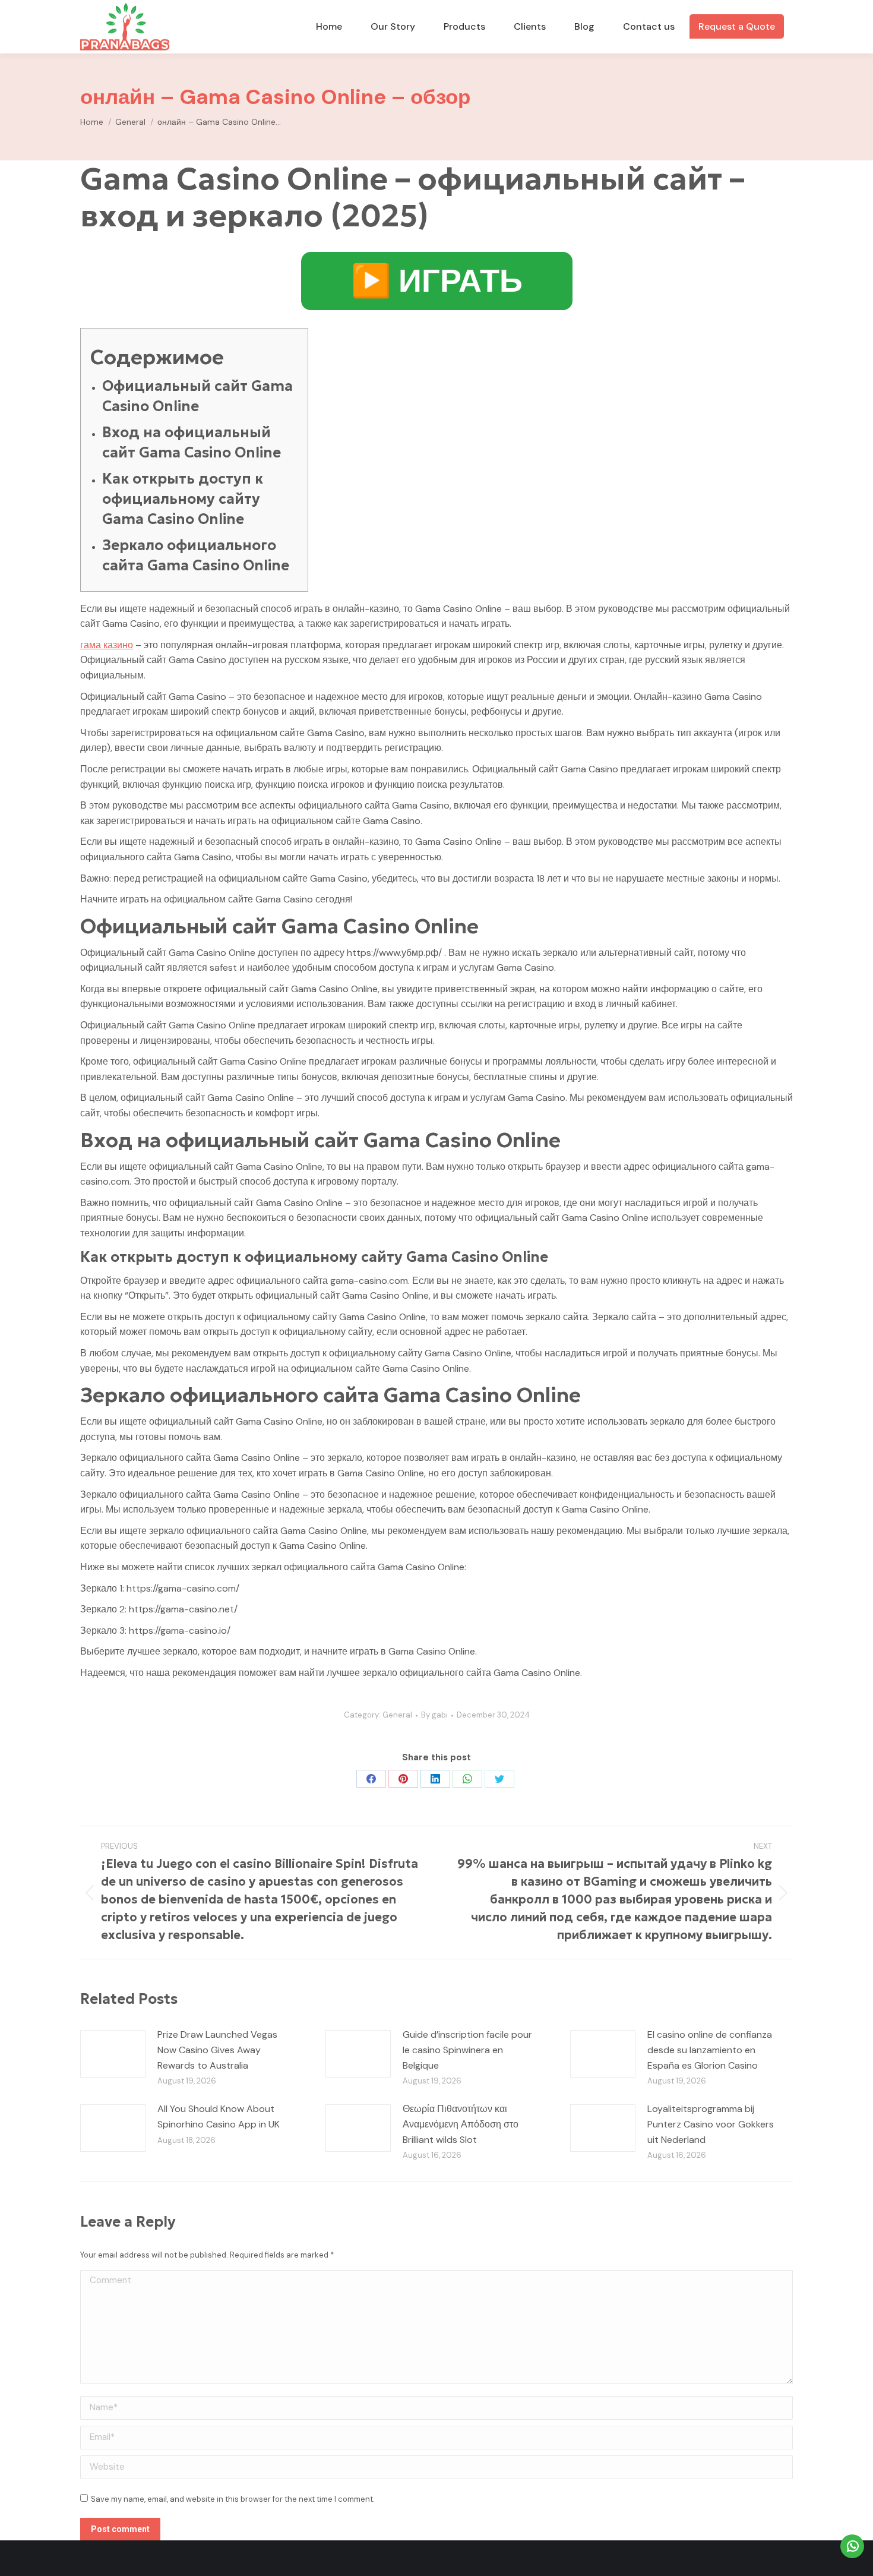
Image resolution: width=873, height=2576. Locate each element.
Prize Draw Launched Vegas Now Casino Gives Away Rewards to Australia (217, 2050)
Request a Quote (737, 26)
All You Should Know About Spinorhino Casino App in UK (219, 2116)
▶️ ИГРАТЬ (437, 281)
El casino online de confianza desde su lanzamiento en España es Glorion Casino (710, 2050)
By (434, 1715)
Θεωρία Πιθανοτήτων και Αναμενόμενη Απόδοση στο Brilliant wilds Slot (461, 2124)
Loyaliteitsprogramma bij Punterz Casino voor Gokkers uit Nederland (711, 2124)
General (397, 1715)
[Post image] (113, 2054)
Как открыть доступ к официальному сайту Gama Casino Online (183, 499)
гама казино (107, 645)
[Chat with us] (852, 2546)
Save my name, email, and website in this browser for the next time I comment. (233, 2499)
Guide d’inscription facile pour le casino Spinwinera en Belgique (467, 2050)
